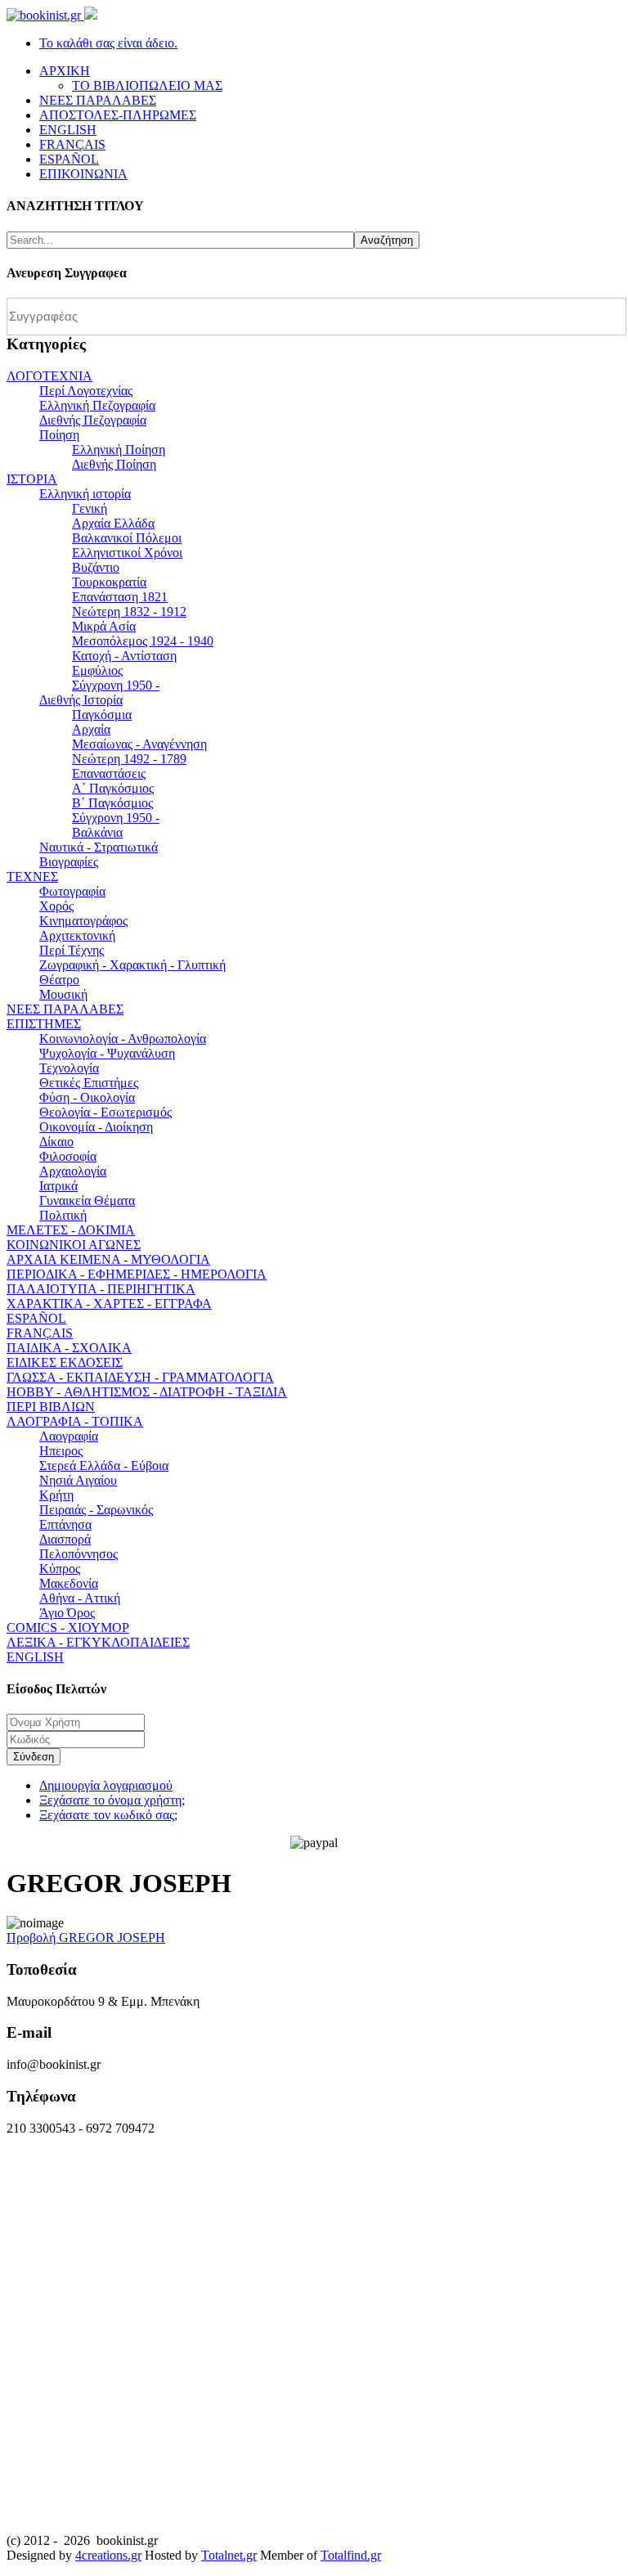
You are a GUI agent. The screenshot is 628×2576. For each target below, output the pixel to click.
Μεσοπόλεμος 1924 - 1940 (143, 641)
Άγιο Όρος (67, 1613)
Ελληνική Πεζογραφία (97, 405)
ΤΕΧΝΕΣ (32, 877)
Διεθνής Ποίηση (114, 464)
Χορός (56, 906)
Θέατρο (59, 980)
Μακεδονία (69, 1583)
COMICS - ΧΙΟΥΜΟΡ (68, 1627)
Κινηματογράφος (83, 921)
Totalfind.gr (351, 2555)
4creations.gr (108, 2555)
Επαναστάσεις (109, 773)
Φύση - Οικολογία (87, 1097)
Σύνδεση (34, 1757)
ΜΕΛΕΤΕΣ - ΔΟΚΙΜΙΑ (71, 1230)
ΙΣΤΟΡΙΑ (32, 479)
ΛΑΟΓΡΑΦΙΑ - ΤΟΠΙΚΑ (75, 1421)
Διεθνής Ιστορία (81, 700)
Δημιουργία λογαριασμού (106, 1785)
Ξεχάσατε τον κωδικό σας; (108, 1815)
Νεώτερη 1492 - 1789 (129, 759)
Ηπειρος (61, 1451)
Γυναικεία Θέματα (87, 1200)
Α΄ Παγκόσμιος (113, 788)
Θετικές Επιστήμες (89, 1083)
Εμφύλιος (97, 670)
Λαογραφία (69, 1436)
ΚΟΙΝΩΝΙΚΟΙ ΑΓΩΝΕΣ (74, 1245)
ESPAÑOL (36, 1318)
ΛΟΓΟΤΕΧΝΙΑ (49, 376)
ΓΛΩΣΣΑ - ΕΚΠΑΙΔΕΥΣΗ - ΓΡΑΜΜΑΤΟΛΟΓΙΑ (140, 1377)
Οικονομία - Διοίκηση (96, 1127)
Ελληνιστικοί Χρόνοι (127, 553)
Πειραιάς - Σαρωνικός (96, 1510)
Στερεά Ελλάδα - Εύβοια (104, 1466)
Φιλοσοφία (68, 1156)
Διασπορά (65, 1539)
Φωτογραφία (72, 891)
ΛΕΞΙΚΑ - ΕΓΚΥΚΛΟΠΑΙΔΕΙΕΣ (98, 1642)
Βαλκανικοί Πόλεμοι (127, 538)
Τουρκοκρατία (109, 582)
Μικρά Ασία (104, 626)
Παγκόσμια (102, 715)
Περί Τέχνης (72, 950)
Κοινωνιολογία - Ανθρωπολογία (123, 1038)
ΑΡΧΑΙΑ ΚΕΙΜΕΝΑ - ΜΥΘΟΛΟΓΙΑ (108, 1259)
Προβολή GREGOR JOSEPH (86, 1938)
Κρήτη (56, 1495)
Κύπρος (60, 1569)
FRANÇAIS (40, 1333)
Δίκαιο (56, 1142)
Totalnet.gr (229, 2555)
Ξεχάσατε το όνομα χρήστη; (112, 1800)
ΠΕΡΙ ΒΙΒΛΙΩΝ (51, 1407)
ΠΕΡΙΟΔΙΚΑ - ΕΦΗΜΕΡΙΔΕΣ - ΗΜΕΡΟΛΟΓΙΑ (137, 1274)
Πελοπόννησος (78, 1554)
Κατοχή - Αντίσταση (124, 656)
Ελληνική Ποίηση (119, 450)
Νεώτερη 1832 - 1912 (129, 611)
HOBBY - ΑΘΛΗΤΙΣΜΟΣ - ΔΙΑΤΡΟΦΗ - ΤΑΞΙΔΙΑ (147, 1392)
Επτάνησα (65, 1524)
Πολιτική (63, 1215)
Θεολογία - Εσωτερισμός (105, 1112)
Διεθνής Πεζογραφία (93, 420)
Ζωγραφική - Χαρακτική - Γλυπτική (132, 965)
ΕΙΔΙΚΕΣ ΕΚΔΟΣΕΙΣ (65, 1362)
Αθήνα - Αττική (80, 1598)
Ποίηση (59, 435)
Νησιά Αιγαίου (78, 1480)
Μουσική (63, 994)
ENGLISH (35, 1657)
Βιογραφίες (69, 862)
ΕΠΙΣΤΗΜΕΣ (44, 1024)
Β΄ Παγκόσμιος (112, 803)
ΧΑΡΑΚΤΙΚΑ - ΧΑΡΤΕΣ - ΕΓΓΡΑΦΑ (109, 1304)
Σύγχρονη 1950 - (116, 685)
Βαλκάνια (97, 832)
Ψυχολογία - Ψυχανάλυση (107, 1053)
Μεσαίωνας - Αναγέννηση (139, 744)
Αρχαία (91, 729)
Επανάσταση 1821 (120, 597)
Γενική (90, 508)
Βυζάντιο (96, 567)
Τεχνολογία (69, 1068)
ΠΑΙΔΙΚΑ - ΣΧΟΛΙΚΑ (69, 1348)
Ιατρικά (58, 1186)
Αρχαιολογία (73, 1171)
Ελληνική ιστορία (85, 494)
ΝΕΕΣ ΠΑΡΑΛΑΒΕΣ (65, 1009)
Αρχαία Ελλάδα (113, 523)
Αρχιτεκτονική (77, 935)
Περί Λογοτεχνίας (86, 391)
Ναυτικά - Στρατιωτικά (99, 847)
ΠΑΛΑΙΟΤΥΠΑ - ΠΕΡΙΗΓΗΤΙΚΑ (101, 1289)
